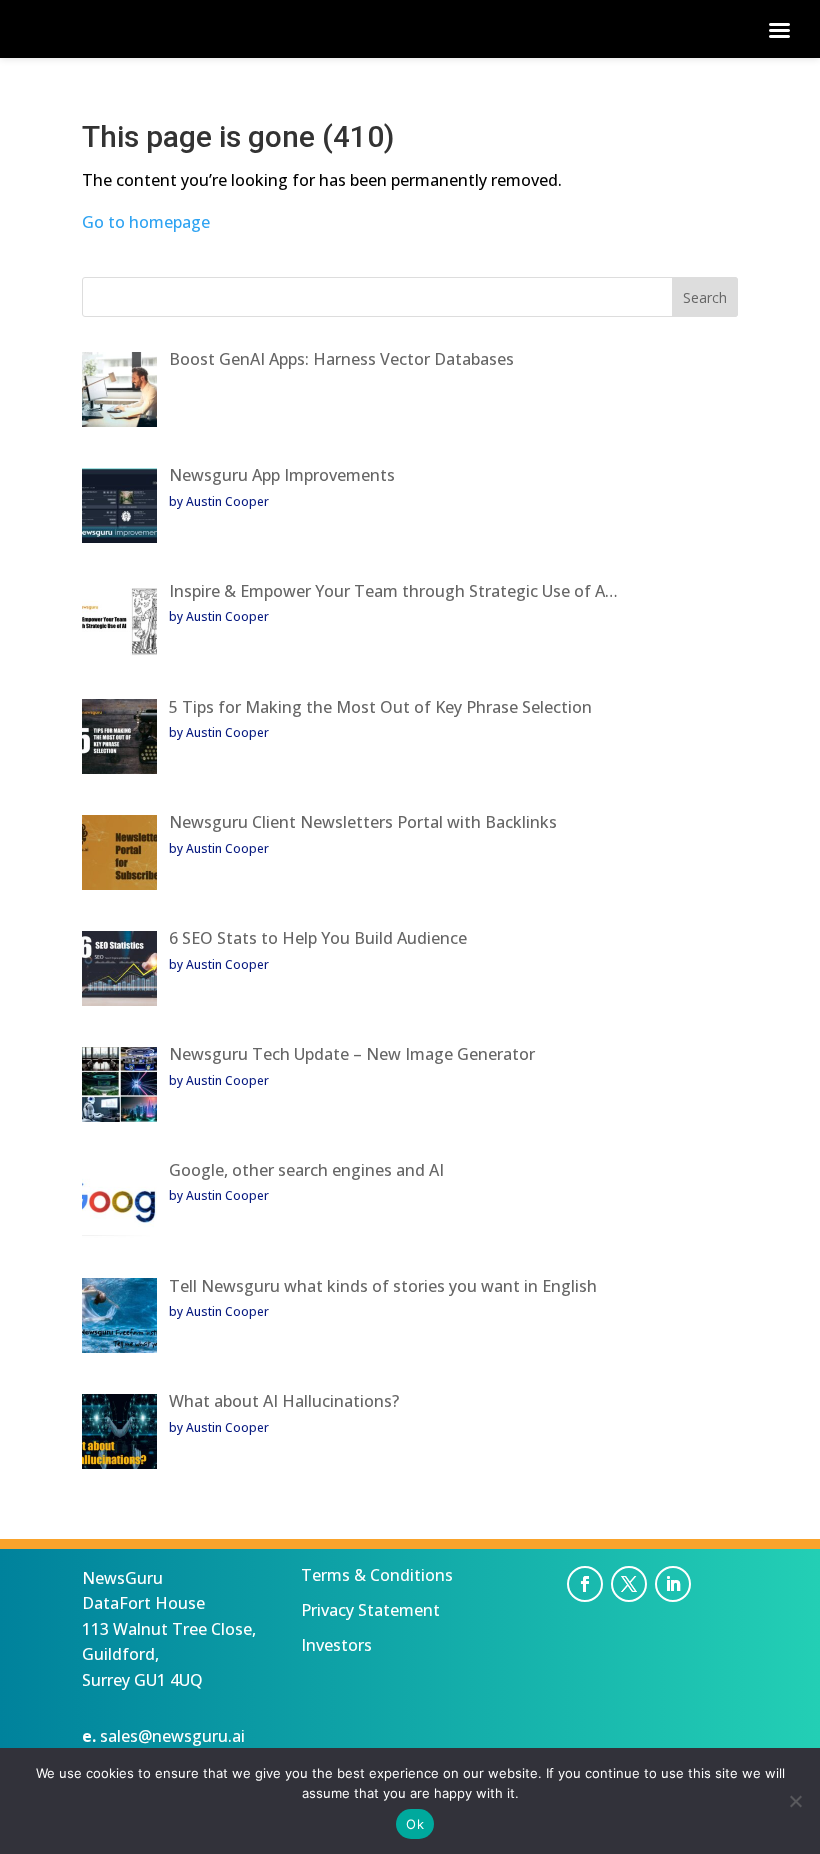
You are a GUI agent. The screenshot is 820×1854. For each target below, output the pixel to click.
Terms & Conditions (377, 1575)
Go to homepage (146, 222)
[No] (795, 1801)
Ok (415, 1824)
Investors (336, 1645)
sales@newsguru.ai (172, 1736)
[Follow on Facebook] (585, 1584)
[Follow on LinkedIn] (673, 1584)
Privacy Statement (370, 1610)
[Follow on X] (629, 1584)
